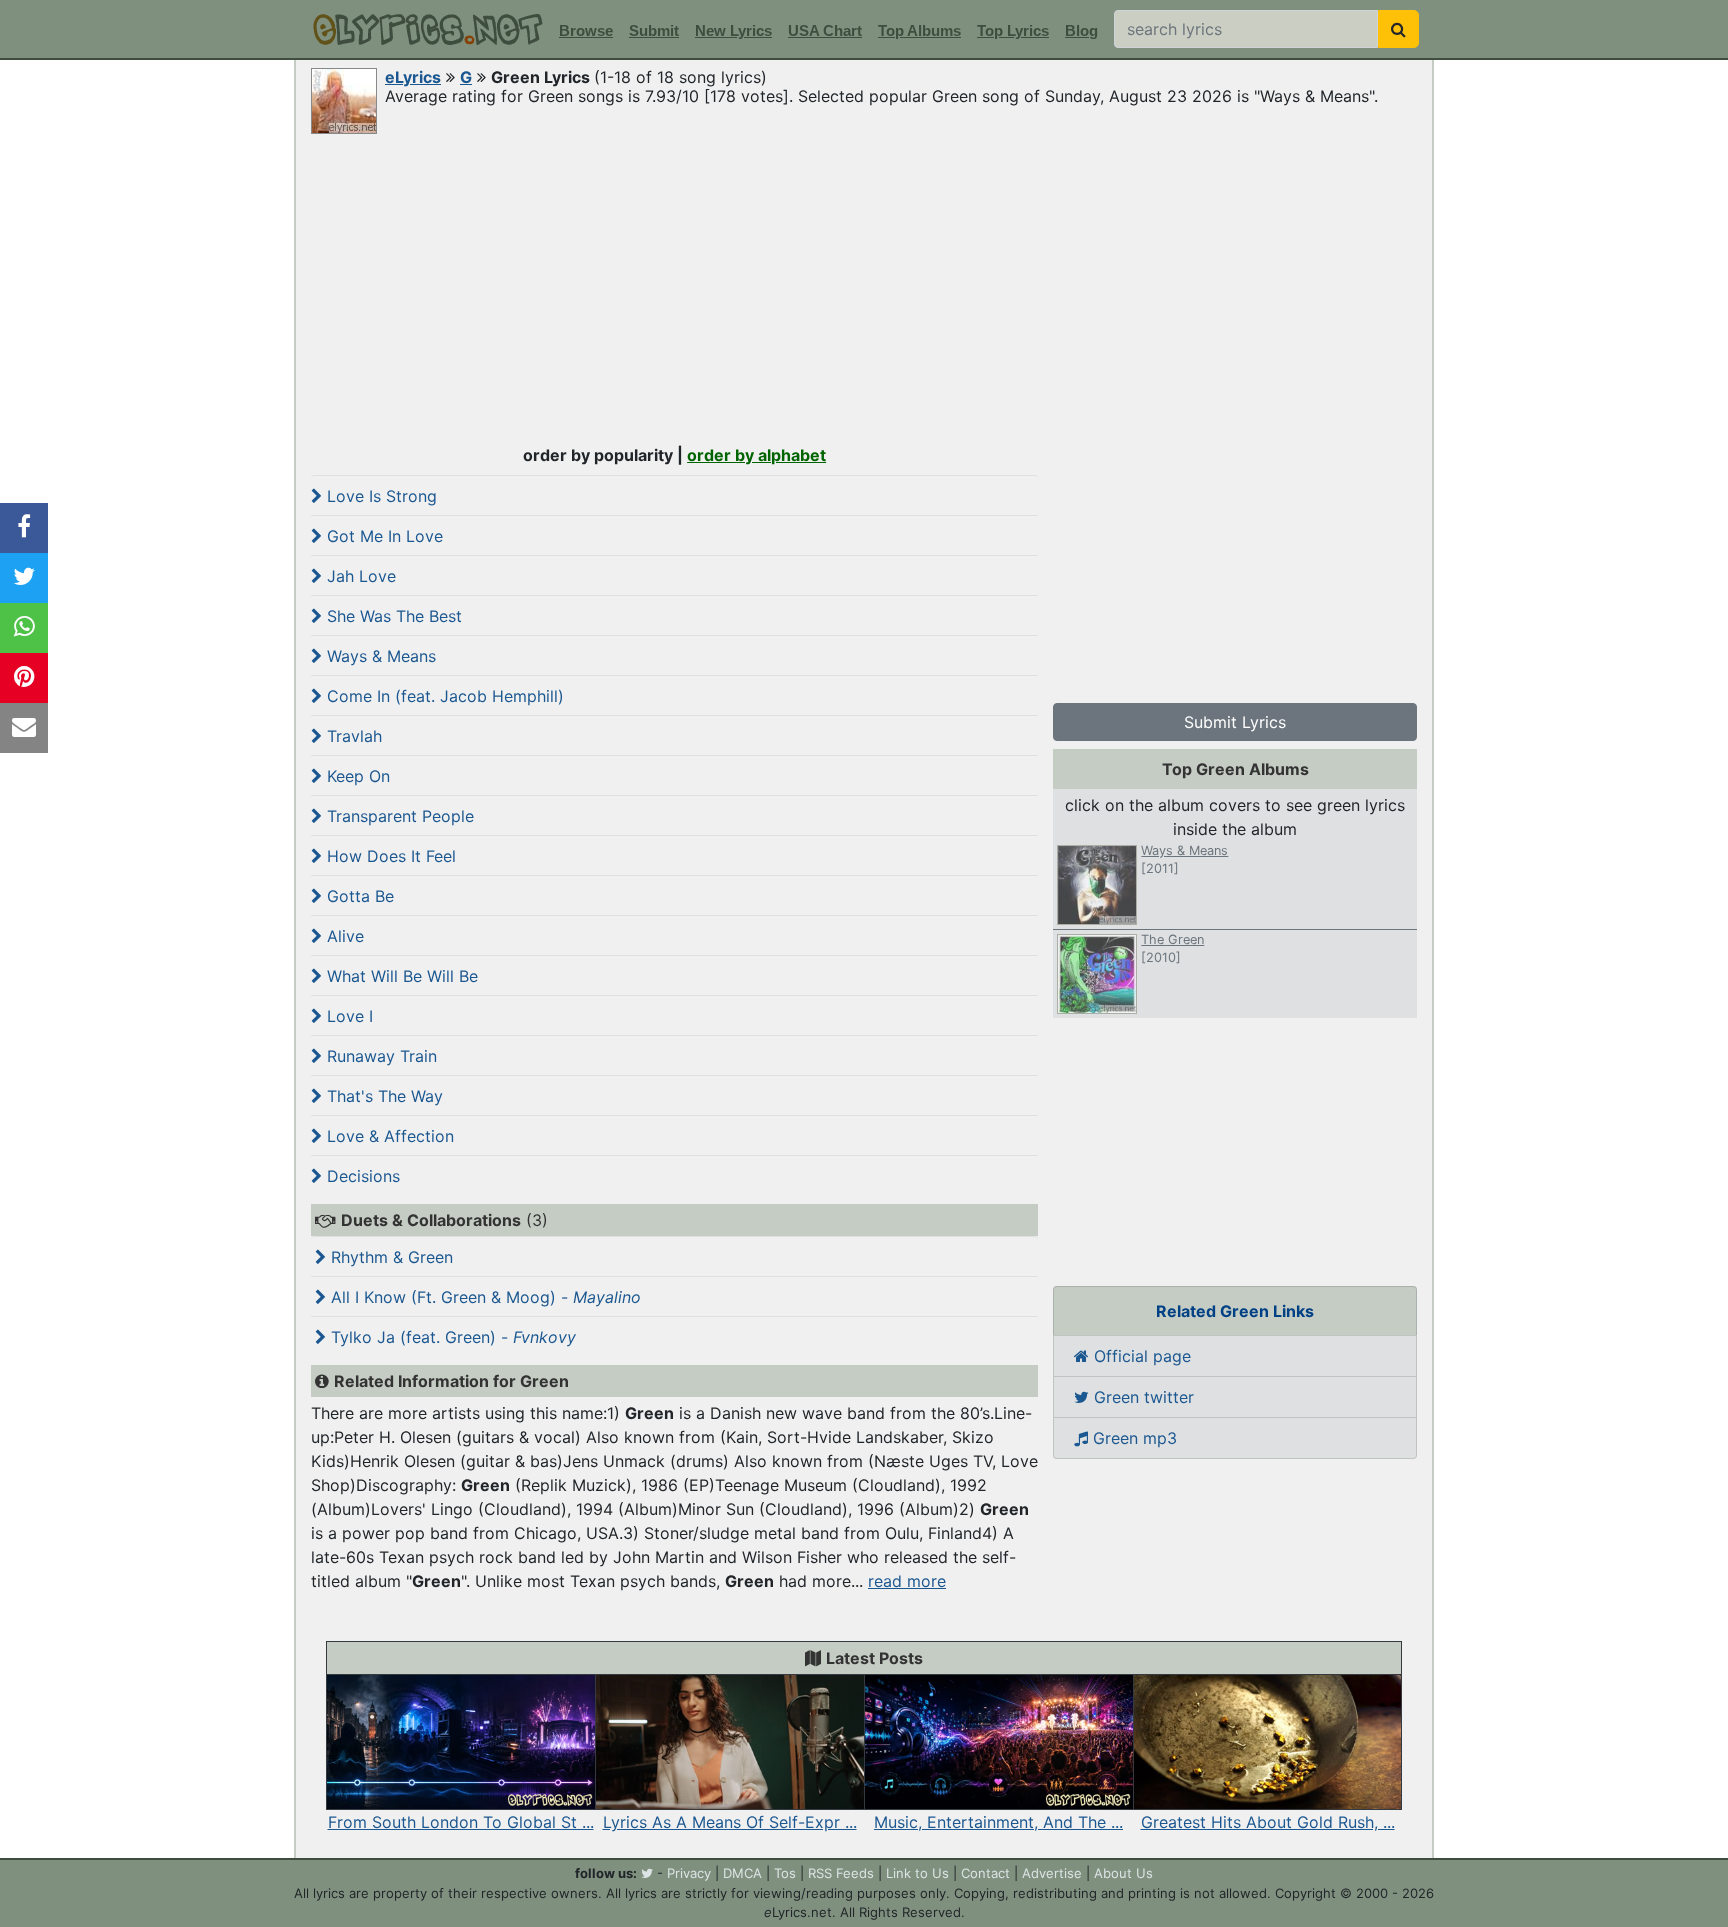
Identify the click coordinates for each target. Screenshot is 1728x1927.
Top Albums (919, 30)
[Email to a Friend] (24, 728)
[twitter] (647, 1873)
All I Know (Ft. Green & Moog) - (483, 1297)
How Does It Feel (389, 856)
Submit (654, 30)
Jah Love (359, 576)
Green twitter (1141, 1397)
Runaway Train (379, 1056)
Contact (985, 1873)
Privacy (689, 1873)
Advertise (1052, 1873)
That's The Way (382, 1096)
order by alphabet (756, 455)
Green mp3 (1132, 1438)
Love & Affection (388, 1136)
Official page (1140, 1356)
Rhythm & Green (389, 1257)
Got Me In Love (382, 536)
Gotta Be (358, 896)
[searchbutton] (1398, 29)
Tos (785, 1873)
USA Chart (825, 30)
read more (907, 1581)
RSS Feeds (841, 1873)
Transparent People (398, 816)
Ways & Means (379, 656)
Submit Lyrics (1235, 722)
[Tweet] (24, 578)
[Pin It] (24, 678)
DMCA (742, 1873)
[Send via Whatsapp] (24, 628)
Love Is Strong (379, 496)
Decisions (361, 1176)
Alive (343, 936)
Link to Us (917, 1873)
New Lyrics (733, 30)
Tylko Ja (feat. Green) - (451, 1337)
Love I (347, 1016)
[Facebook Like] (24, 528)
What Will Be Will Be (400, 976)
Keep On (356, 776)
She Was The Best (392, 616)
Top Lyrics (1013, 30)
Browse (586, 30)
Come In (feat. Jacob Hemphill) (443, 696)
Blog (1081, 30)
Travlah (352, 736)
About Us (1123, 1873)
